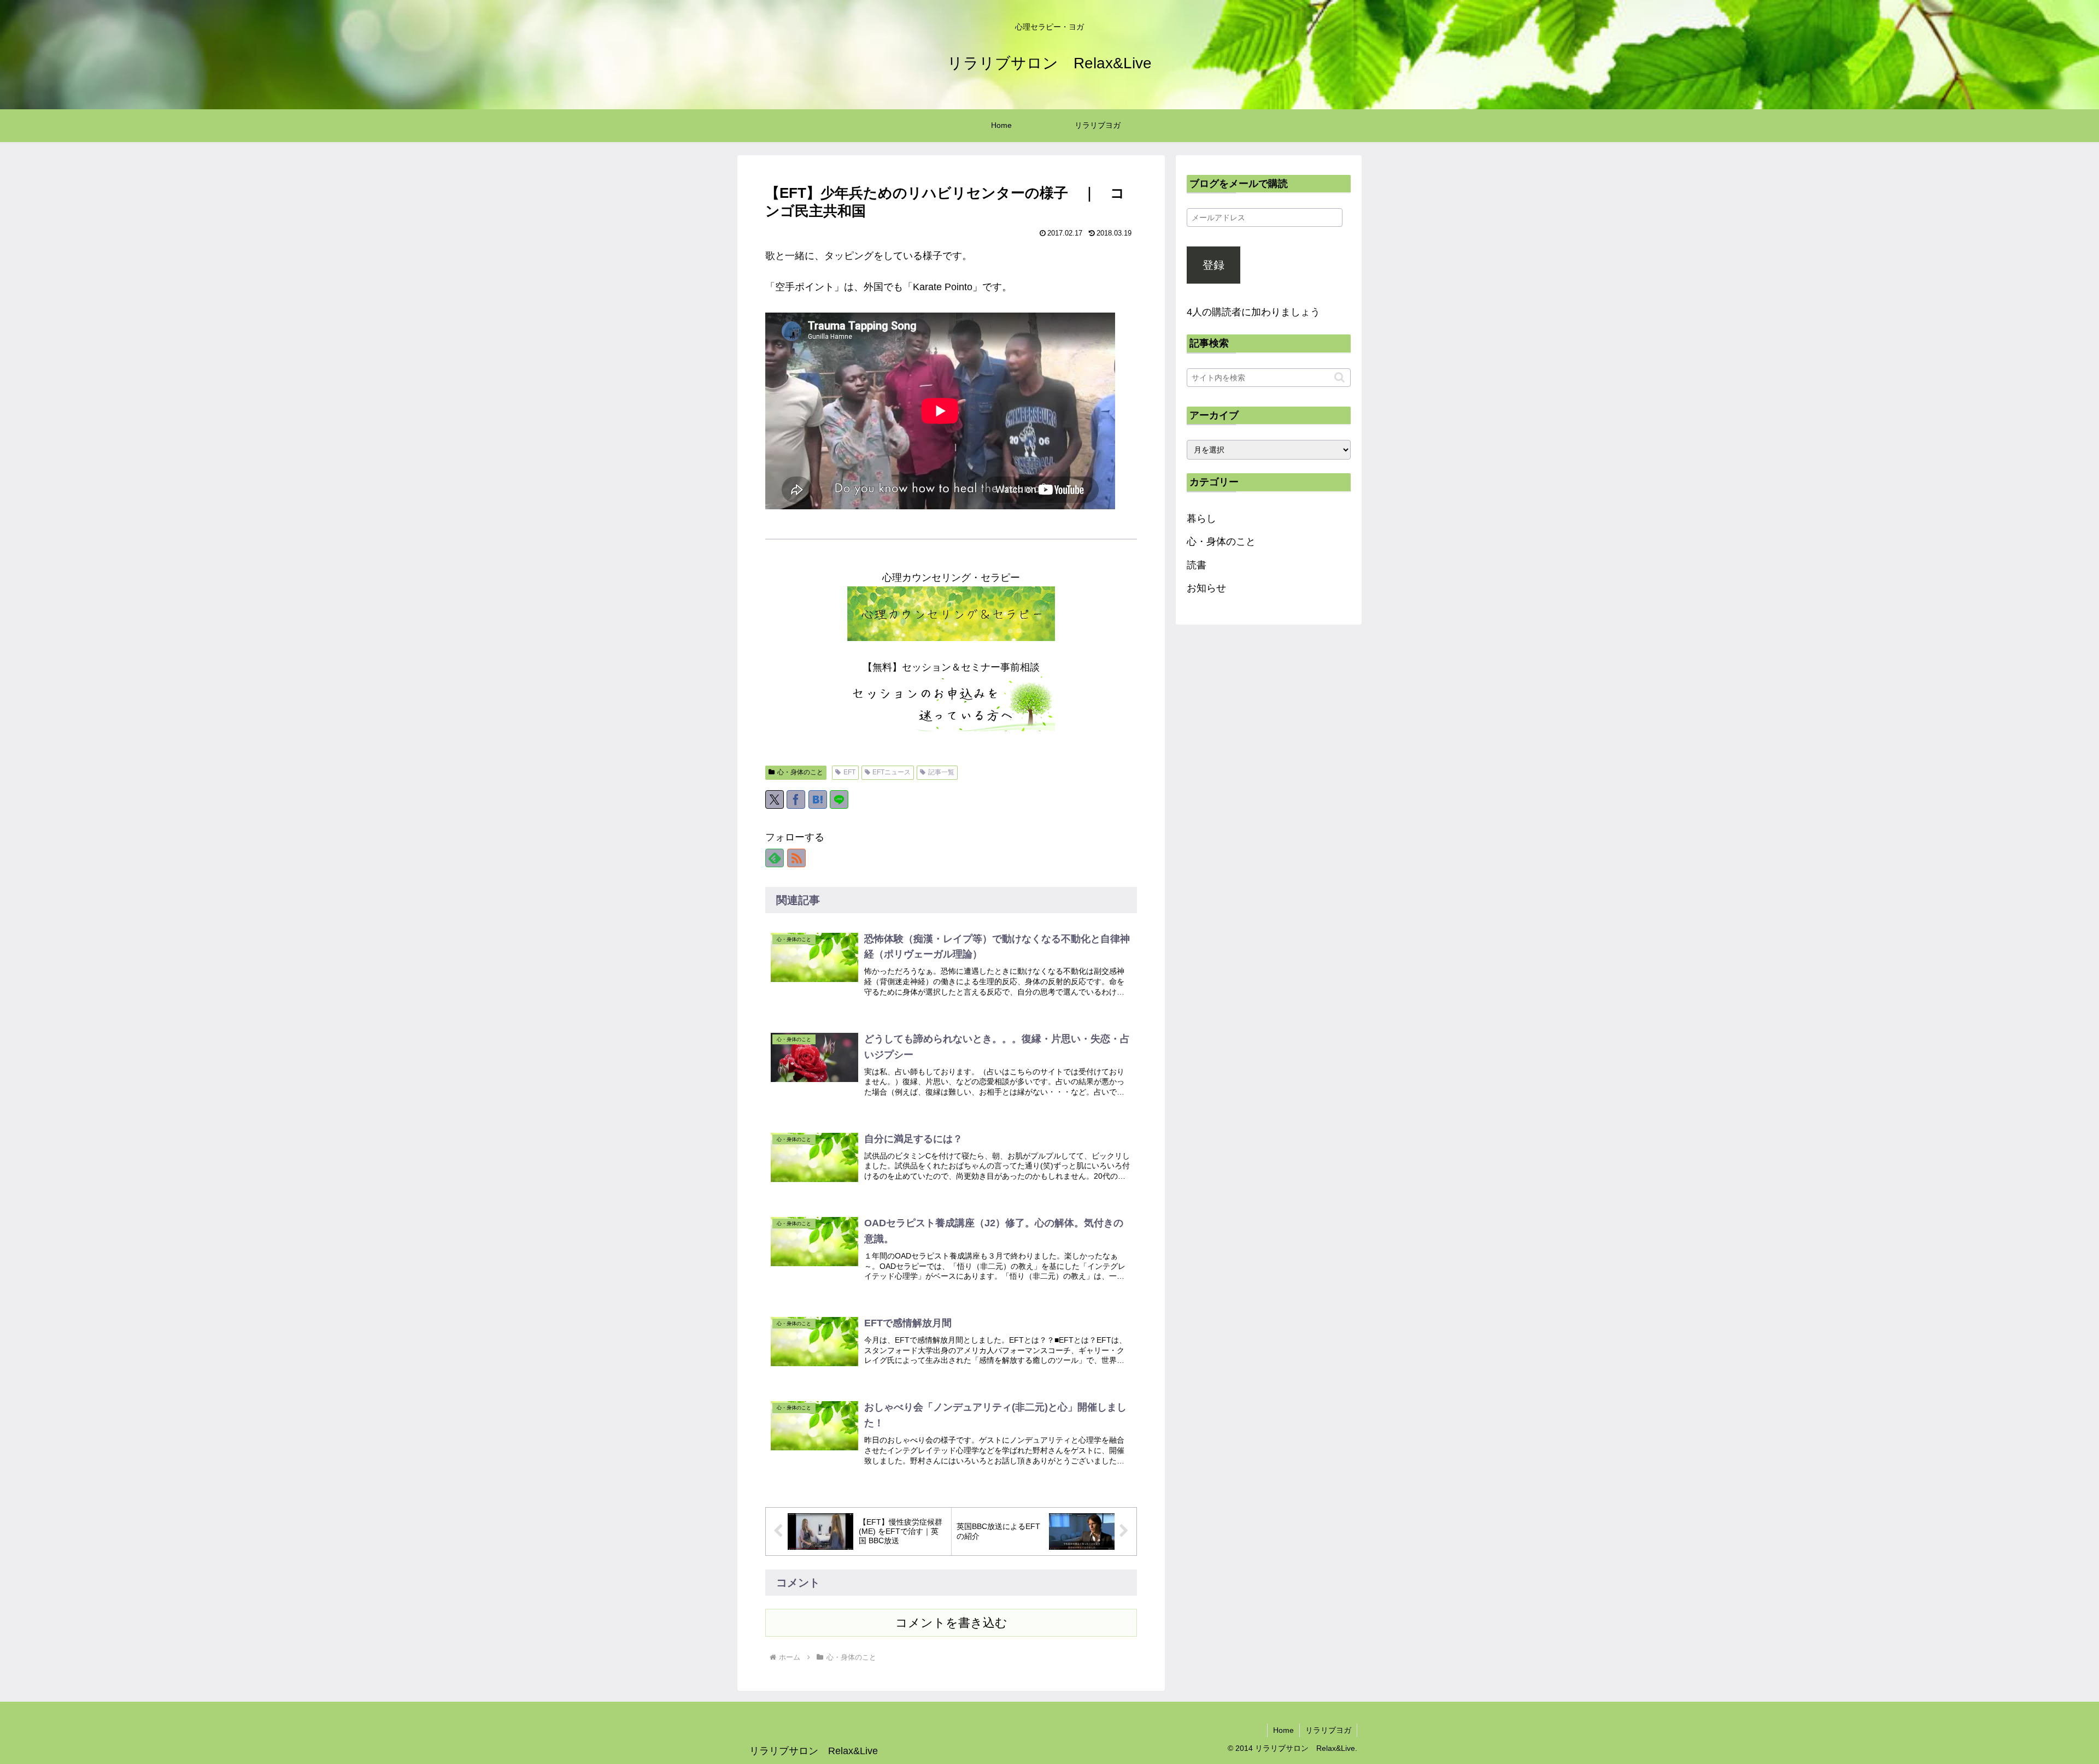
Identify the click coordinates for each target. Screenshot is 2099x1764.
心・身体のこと (800, 772)
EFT (849, 772)
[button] (1339, 377)
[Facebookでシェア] (796, 799)
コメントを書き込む (951, 1623)
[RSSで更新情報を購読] (796, 858)
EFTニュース (892, 772)
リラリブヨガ (1328, 1730)
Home (1283, 1730)
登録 (1213, 265)
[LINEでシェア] (839, 799)
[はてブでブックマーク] (818, 799)
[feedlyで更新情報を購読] (775, 858)
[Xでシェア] (775, 799)
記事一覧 (941, 772)
